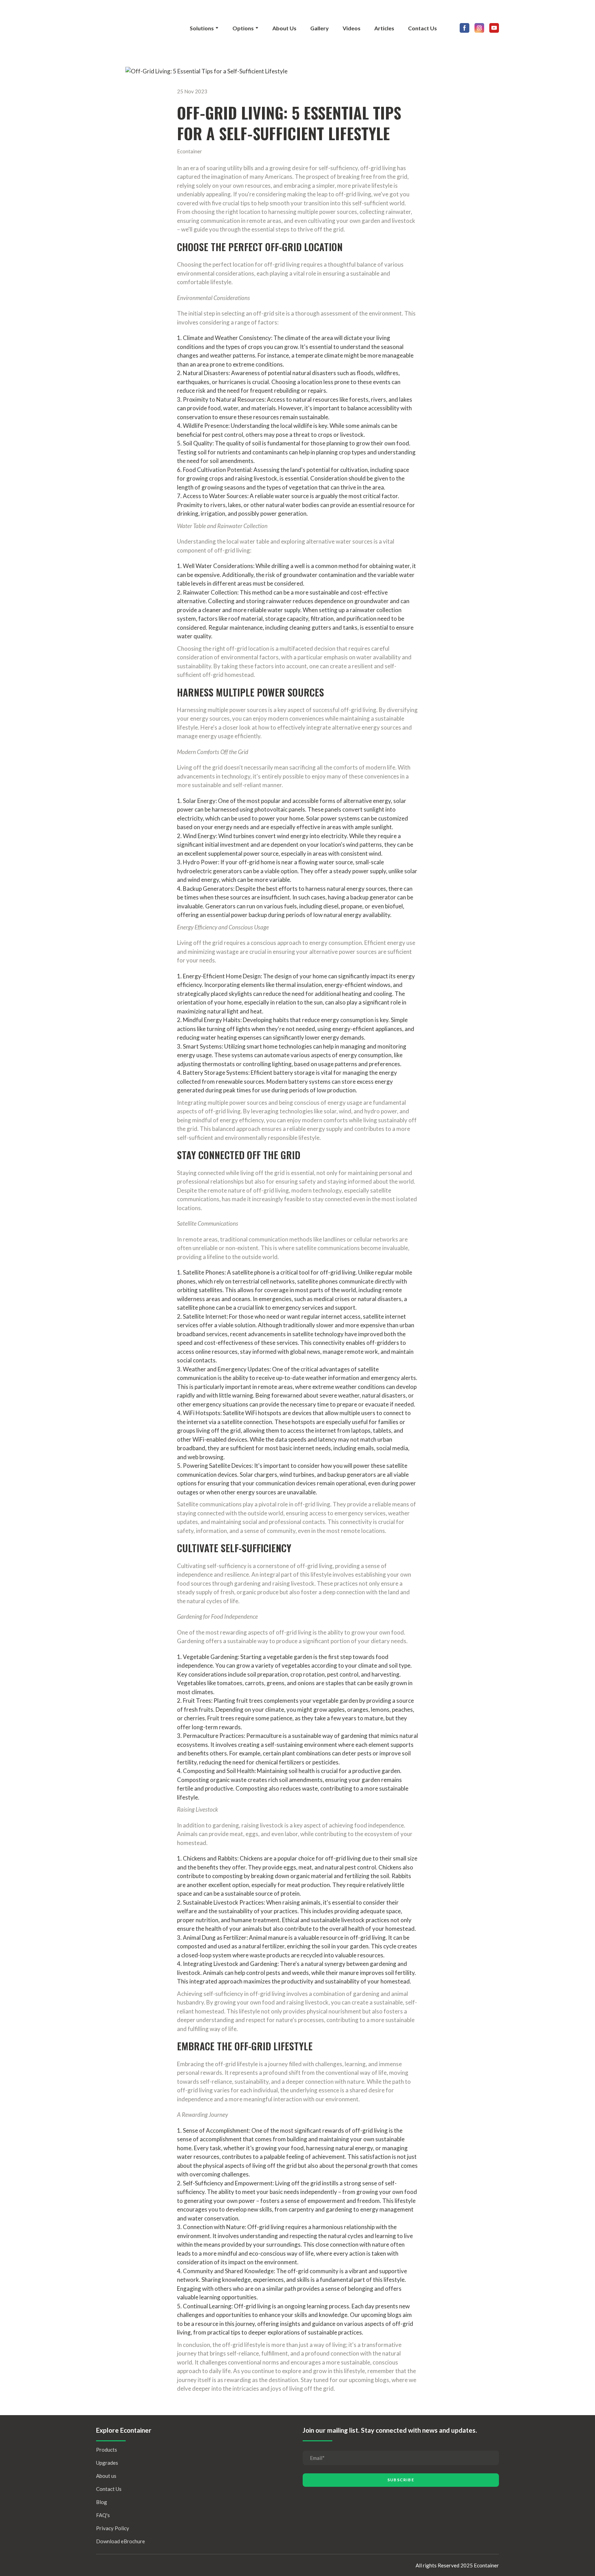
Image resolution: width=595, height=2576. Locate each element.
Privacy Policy (113, 2528)
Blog (102, 2502)
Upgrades (107, 2463)
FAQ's (103, 2515)
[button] (464, 28)
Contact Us (422, 28)
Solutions (202, 28)
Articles (384, 28)
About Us (284, 28)
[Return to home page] (134, 28)
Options (243, 28)
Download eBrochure (121, 2541)
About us (106, 2476)
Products (107, 2450)
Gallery (320, 28)
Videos (352, 28)
